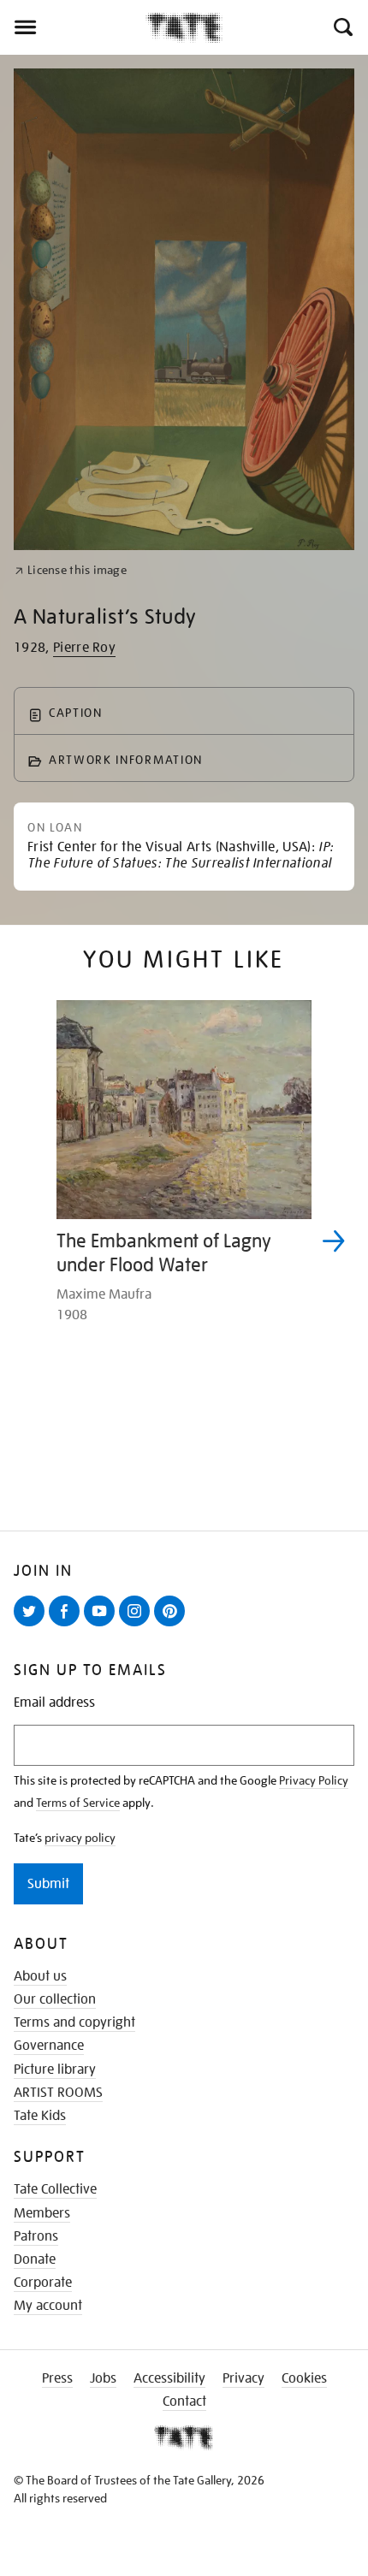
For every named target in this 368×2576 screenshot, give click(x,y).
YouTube (103, 1626)
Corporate (43, 2283)
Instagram (138, 1626)
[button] (342, 27)
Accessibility (169, 2378)
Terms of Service (78, 1803)
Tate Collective (55, 2189)
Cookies (304, 2378)
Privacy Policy (314, 1780)
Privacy (243, 2378)
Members (42, 2213)
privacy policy (80, 1838)
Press (57, 2378)
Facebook (68, 1626)
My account (48, 2306)
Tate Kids (40, 2116)
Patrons (36, 2236)
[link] (71, 570)
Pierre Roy (84, 648)
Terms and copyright (74, 2022)
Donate (35, 2259)
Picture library (55, 2070)
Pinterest (173, 1626)
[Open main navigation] (73, 27)
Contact (184, 2401)
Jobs (103, 2378)
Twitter (33, 1626)
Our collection (55, 1999)
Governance (49, 2046)
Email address (54, 1703)
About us (40, 1976)
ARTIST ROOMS (58, 2093)
